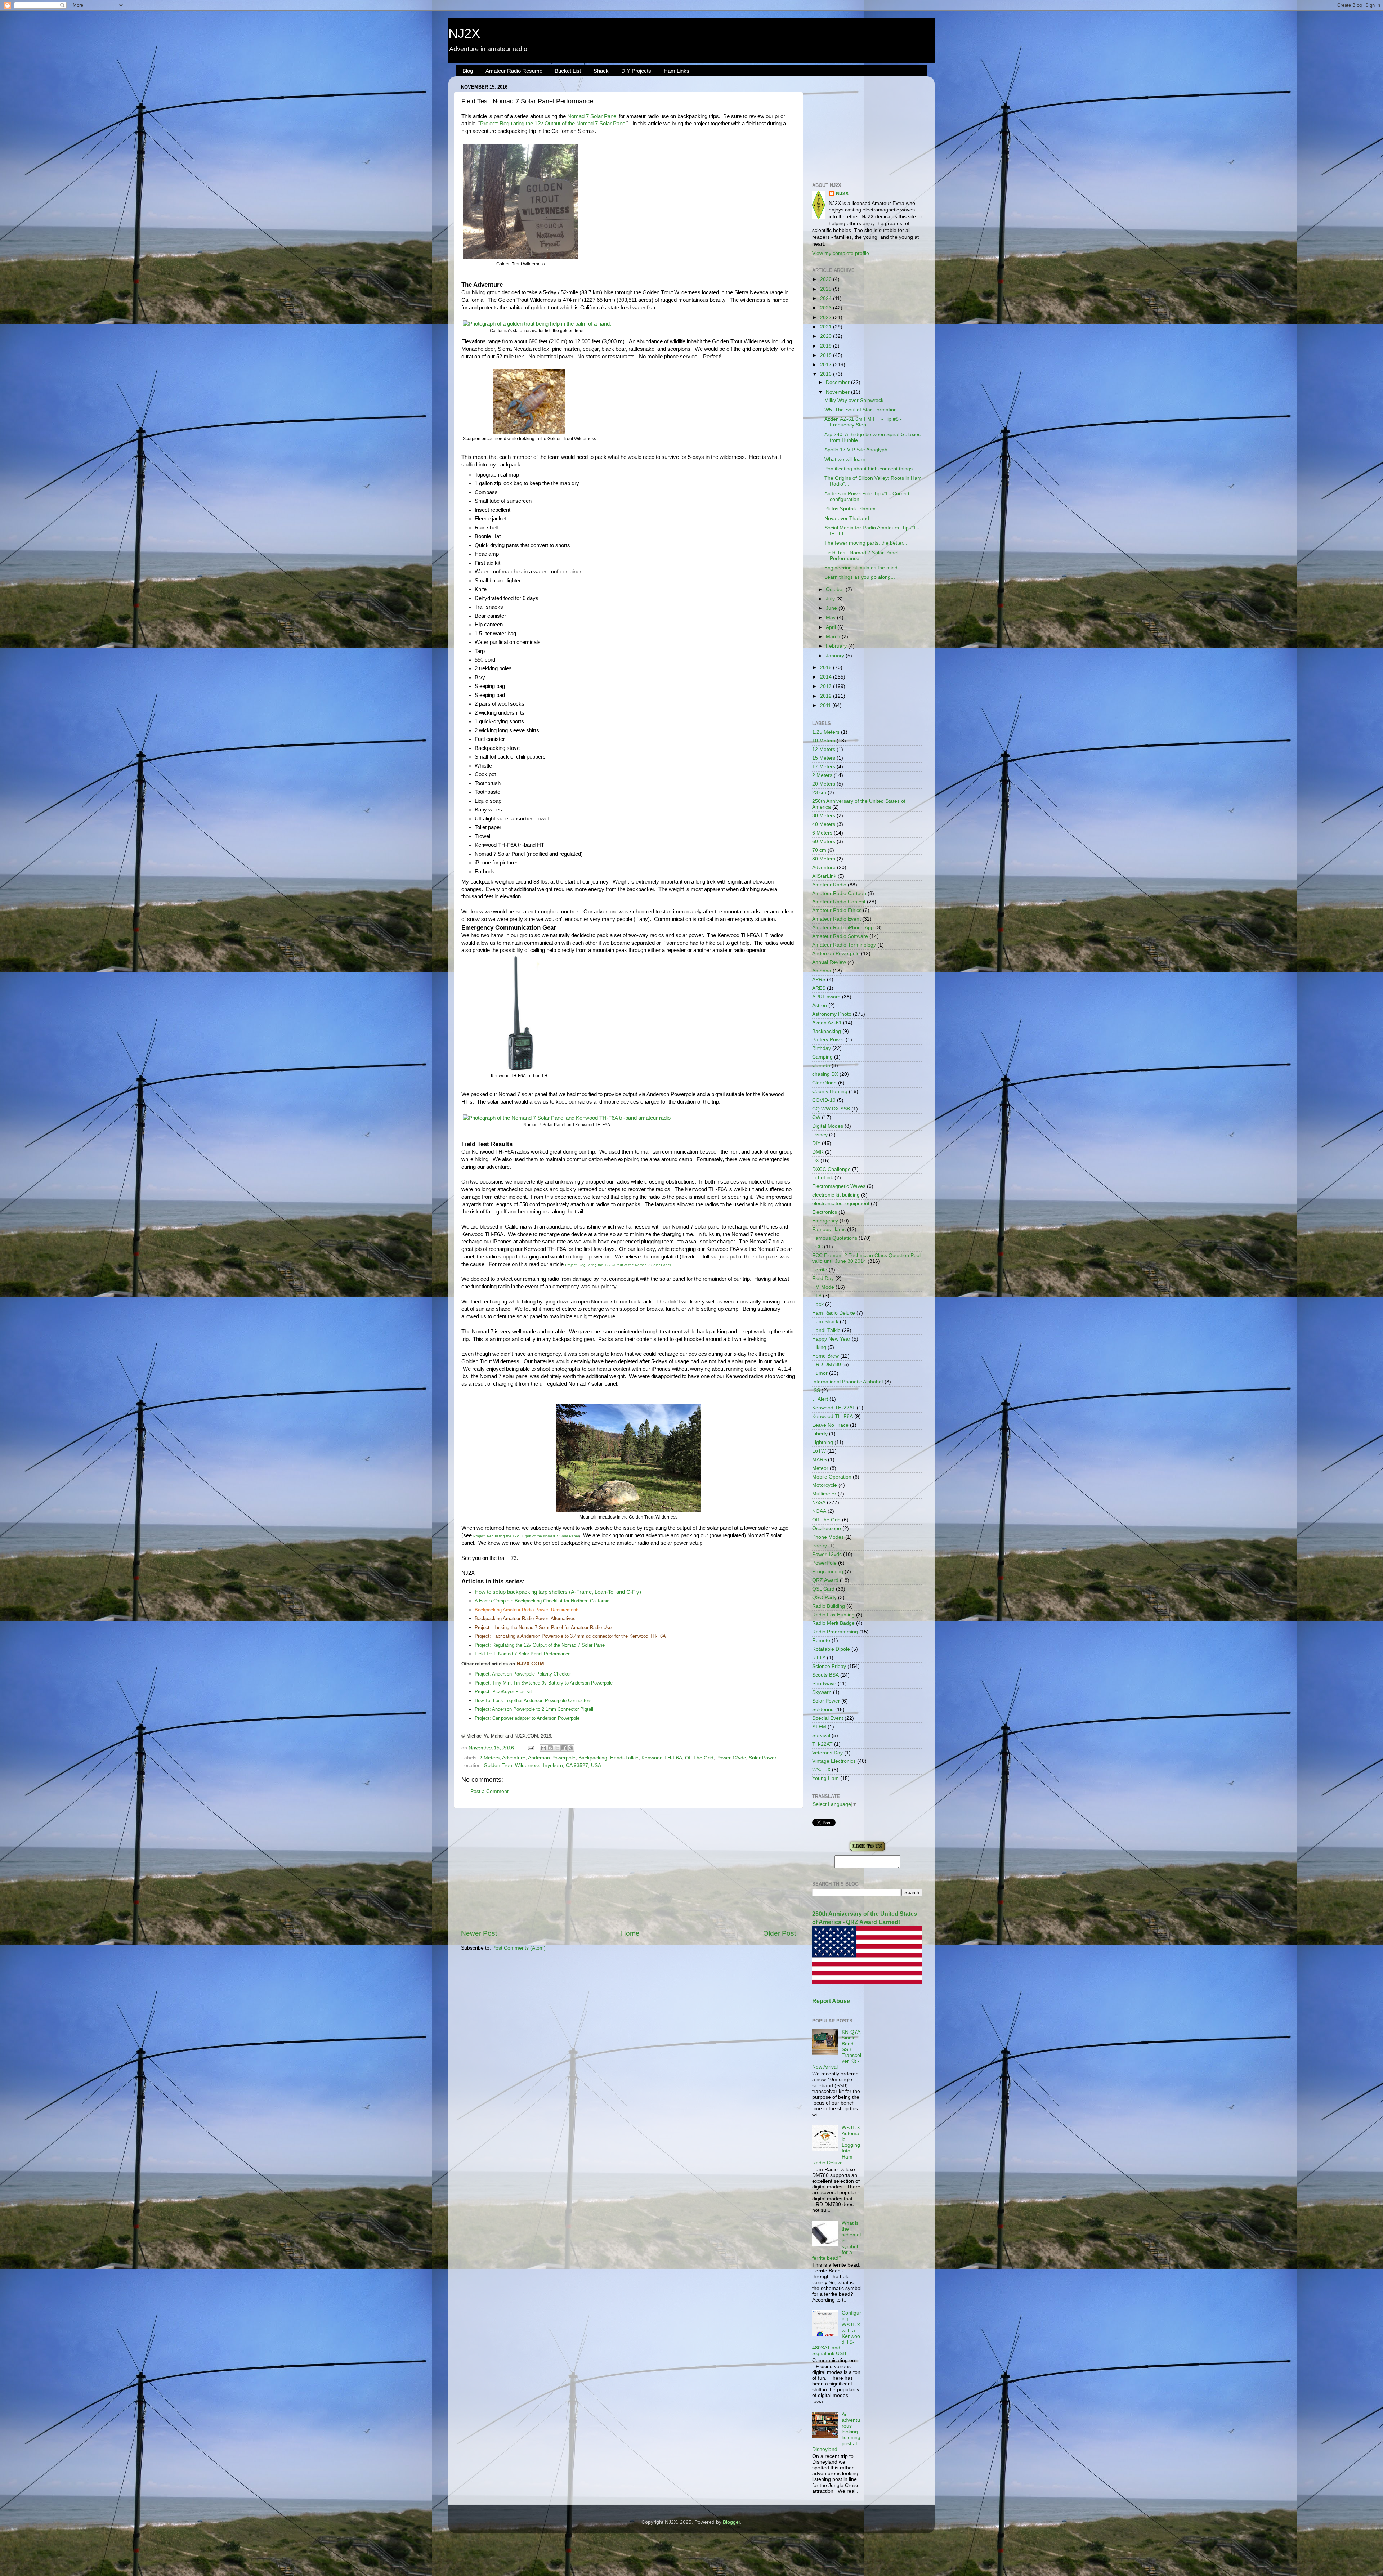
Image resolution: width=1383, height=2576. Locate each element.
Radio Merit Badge (833, 1623)
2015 (827, 668)
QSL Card (823, 1589)
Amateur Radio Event (836, 919)
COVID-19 (824, 1100)
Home (630, 1933)
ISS (816, 1390)
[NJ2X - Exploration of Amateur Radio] (867, 1851)
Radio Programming (835, 1632)
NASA (819, 1502)
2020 (827, 336)
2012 (827, 696)
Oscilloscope (827, 1528)
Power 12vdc (731, 1758)
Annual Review (829, 962)
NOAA (819, 1511)
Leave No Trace (830, 1425)
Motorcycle (825, 1485)
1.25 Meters (826, 732)
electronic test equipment (841, 1204)
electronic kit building (836, 1195)
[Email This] (543, 1748)
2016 (827, 374)
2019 (827, 346)
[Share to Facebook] (564, 1748)
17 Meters (824, 767)
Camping (822, 1057)
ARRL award (826, 997)
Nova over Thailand (847, 518)
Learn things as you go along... (860, 577)
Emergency (825, 1221)
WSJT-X (821, 1770)
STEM (819, 1727)
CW (816, 1117)
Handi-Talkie (624, 1758)
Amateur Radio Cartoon (839, 893)
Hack (818, 1304)
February (837, 646)
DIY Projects (636, 71)
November (838, 392)
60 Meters (824, 842)
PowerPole (824, 1563)
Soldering (823, 1710)
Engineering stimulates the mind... (863, 568)
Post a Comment (489, 1791)
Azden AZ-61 (827, 1023)
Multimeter (824, 1494)
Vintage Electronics (834, 1761)
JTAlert (820, 1399)
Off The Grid (699, 1758)
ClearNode (824, 1083)
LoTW (819, 1451)
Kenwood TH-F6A (662, 1758)
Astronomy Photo (832, 1014)
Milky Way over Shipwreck (854, 400)
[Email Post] (530, 1748)
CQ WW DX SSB (831, 1109)
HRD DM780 (827, 1365)
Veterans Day (827, 1753)
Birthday (822, 1048)
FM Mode (823, 1287)
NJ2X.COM (530, 1664)
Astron (820, 1005)
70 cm (819, 850)
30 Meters (824, 816)
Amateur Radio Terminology (844, 945)
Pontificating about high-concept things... (871, 469)
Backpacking (593, 1758)
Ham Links (677, 71)
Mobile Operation (832, 1477)
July (831, 599)
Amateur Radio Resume (514, 71)
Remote (821, 1640)
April (832, 627)
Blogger (731, 2522)
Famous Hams (829, 1229)
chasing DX (825, 1074)
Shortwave (824, 1684)
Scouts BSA (825, 1675)
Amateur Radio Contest (839, 902)
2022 (827, 317)
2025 (827, 289)
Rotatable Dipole (831, 1649)
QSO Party (824, 1598)
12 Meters (824, 749)
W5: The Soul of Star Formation (861, 410)
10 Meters (824, 741)
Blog (468, 71)
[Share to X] (557, 1748)
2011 (826, 705)
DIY (816, 1143)
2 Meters (489, 1758)
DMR (818, 1152)
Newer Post (479, 1933)
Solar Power (763, 1758)
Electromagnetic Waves (839, 1186)
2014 (827, 677)
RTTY (819, 1658)
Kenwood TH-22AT (834, 1408)
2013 (827, 686)
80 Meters (824, 859)
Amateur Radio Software (840, 936)
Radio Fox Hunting (833, 1615)
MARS (819, 1460)
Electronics (825, 1212)
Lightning (823, 1442)
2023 (827, 308)
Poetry (820, 1546)
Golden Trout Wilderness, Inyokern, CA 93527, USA (542, 1765)
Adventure (514, 1758)
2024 (827, 298)
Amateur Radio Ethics (837, 910)
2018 (827, 355)
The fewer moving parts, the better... (866, 543)
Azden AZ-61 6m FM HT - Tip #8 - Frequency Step (863, 422)
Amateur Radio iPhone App (843, 928)
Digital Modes (828, 1126)
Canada (821, 1066)
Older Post (780, 1933)
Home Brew (825, 1356)
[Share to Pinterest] (571, 1748)
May (831, 618)
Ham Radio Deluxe (834, 1313)
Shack (601, 71)
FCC (817, 1247)
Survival (821, 1736)
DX (816, 1161)
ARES (819, 988)
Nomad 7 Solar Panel (592, 116)
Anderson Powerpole (552, 1758)
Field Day (823, 1278)
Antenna (822, 971)
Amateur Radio (829, 885)
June (832, 608)
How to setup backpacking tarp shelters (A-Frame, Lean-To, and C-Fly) (558, 1592)
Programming (828, 1572)
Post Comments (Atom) (519, 1948)
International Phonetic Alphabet (848, 1382)
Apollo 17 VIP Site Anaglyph (856, 450)
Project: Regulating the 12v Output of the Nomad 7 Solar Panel (553, 124)
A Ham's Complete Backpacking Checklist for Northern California (542, 1601)
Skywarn (822, 1692)
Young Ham (825, 1778)
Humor (820, 1373)
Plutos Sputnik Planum (850, 509)
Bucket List (568, 71)
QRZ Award (825, 1580)
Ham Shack (825, 1322)
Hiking (819, 1347)
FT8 (817, 1296)
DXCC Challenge (831, 1169)
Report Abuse (831, 2001)
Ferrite (820, 1270)
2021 (827, 327)
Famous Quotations (835, 1238)
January (836, 656)
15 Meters (824, 758)
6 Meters (822, 833)
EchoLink (823, 1178)
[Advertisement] (628, 1869)
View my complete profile (841, 253)
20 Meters (824, 784)
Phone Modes (828, 1537)
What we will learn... (847, 459)
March (834, 637)
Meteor (820, 1468)
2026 (827, 279)
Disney (820, 1135)
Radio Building (829, 1606)
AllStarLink (824, 876)
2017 (827, 365)
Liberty (820, 1434)
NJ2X (464, 33)
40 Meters (824, 824)
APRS (819, 980)
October (836, 589)
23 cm (819, 793)
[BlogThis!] (550, 1748)
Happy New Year (831, 1339)
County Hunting (830, 1092)
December (838, 382)
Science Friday (829, 1666)
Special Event (828, 1718)
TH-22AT (822, 1744)
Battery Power (828, 1040)
